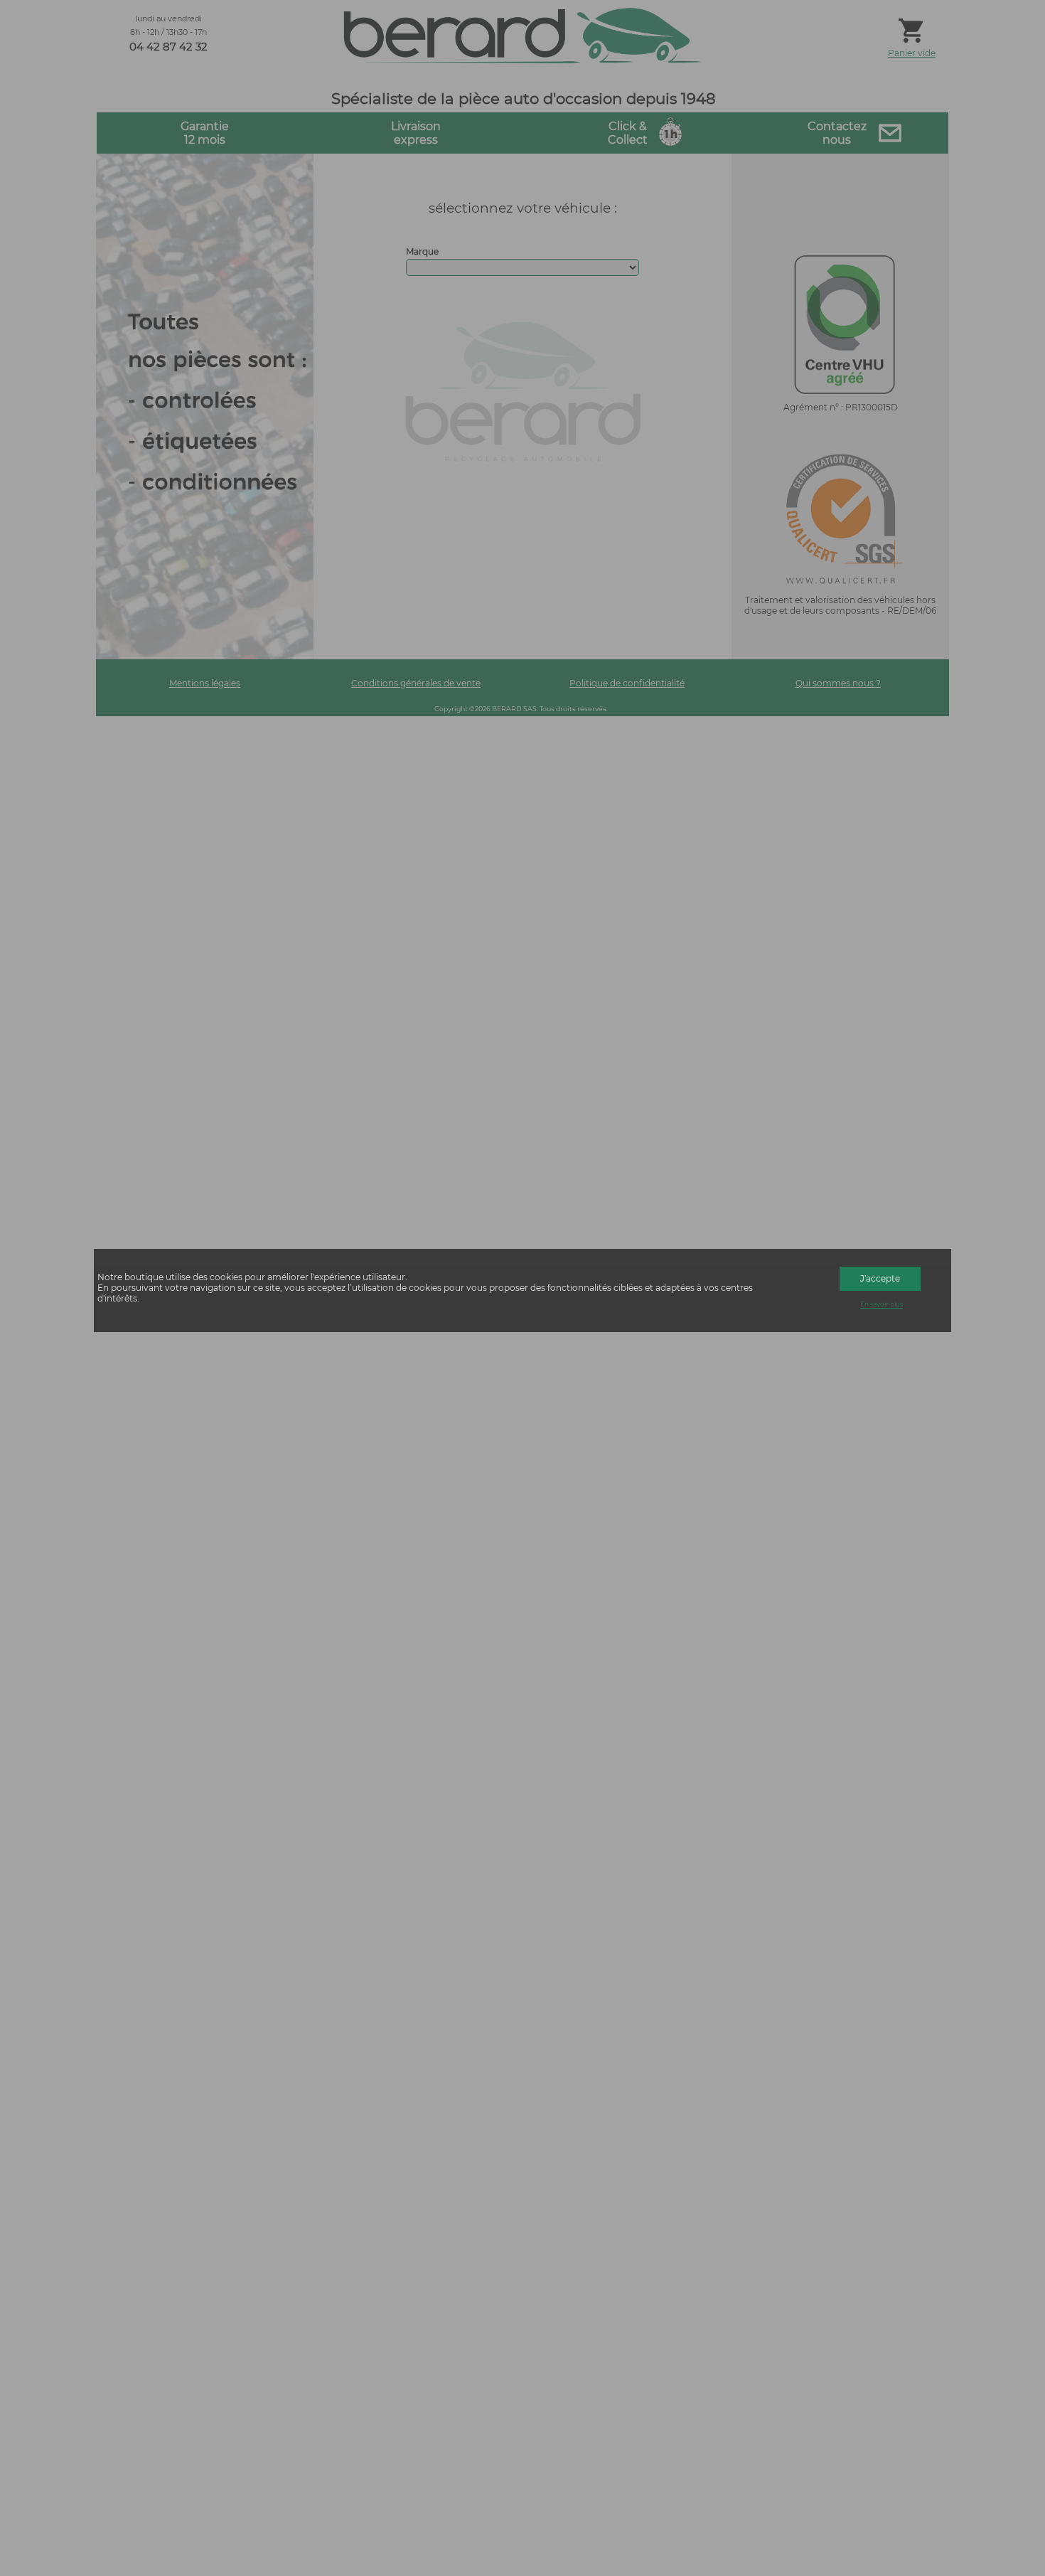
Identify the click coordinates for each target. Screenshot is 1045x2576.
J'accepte (880, 1278)
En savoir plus (881, 1305)
